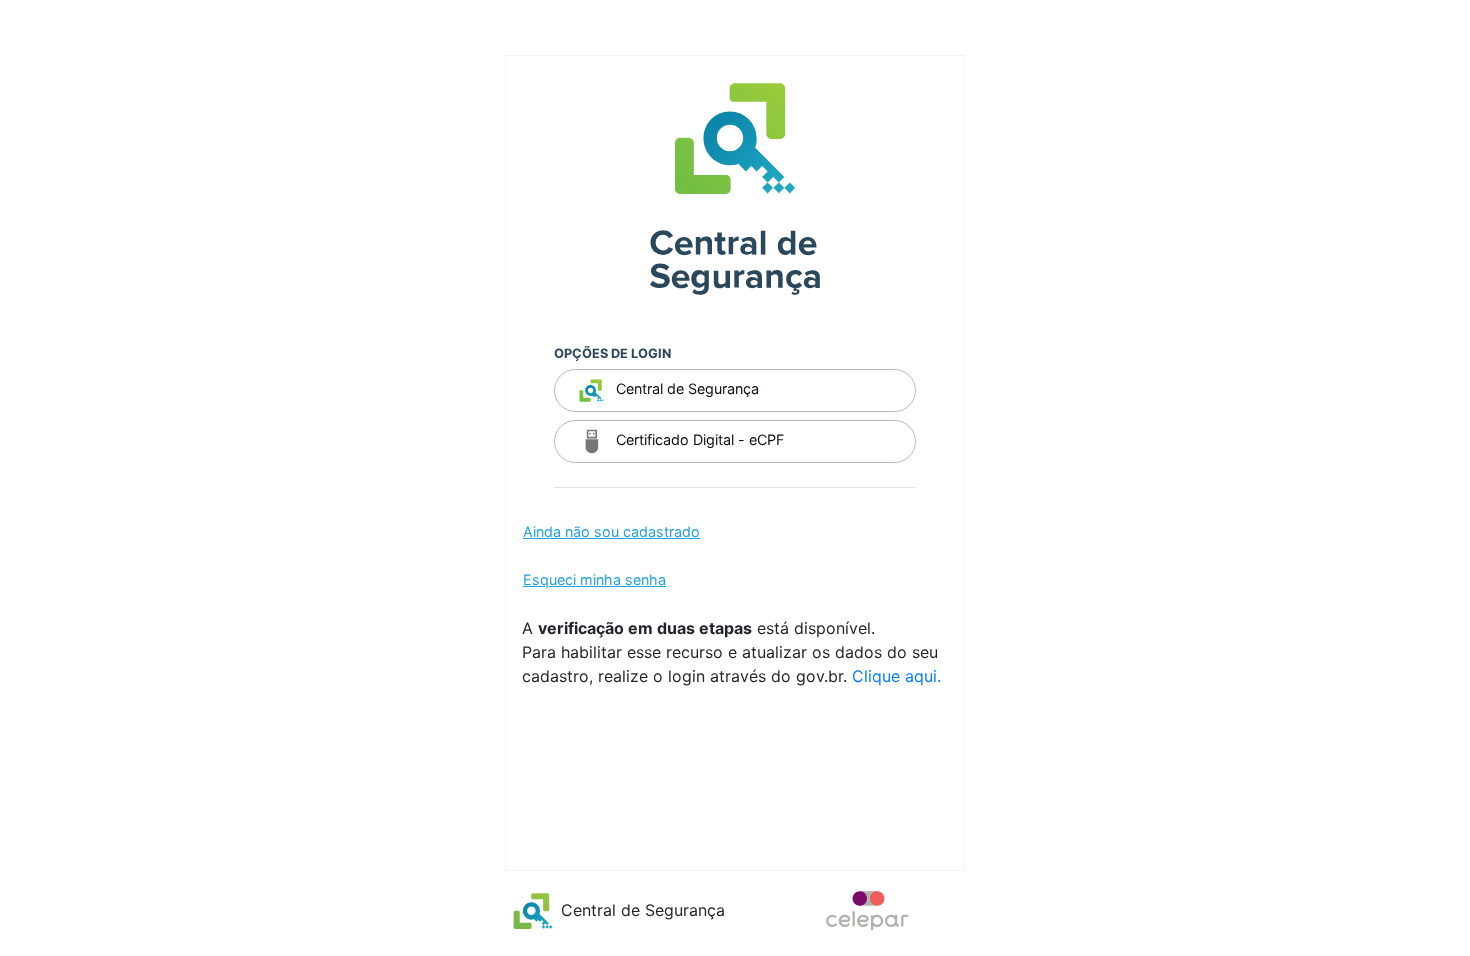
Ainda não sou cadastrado (611, 531)
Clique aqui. (896, 676)
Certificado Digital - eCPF (698, 440)
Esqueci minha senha (594, 579)
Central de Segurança (685, 389)
